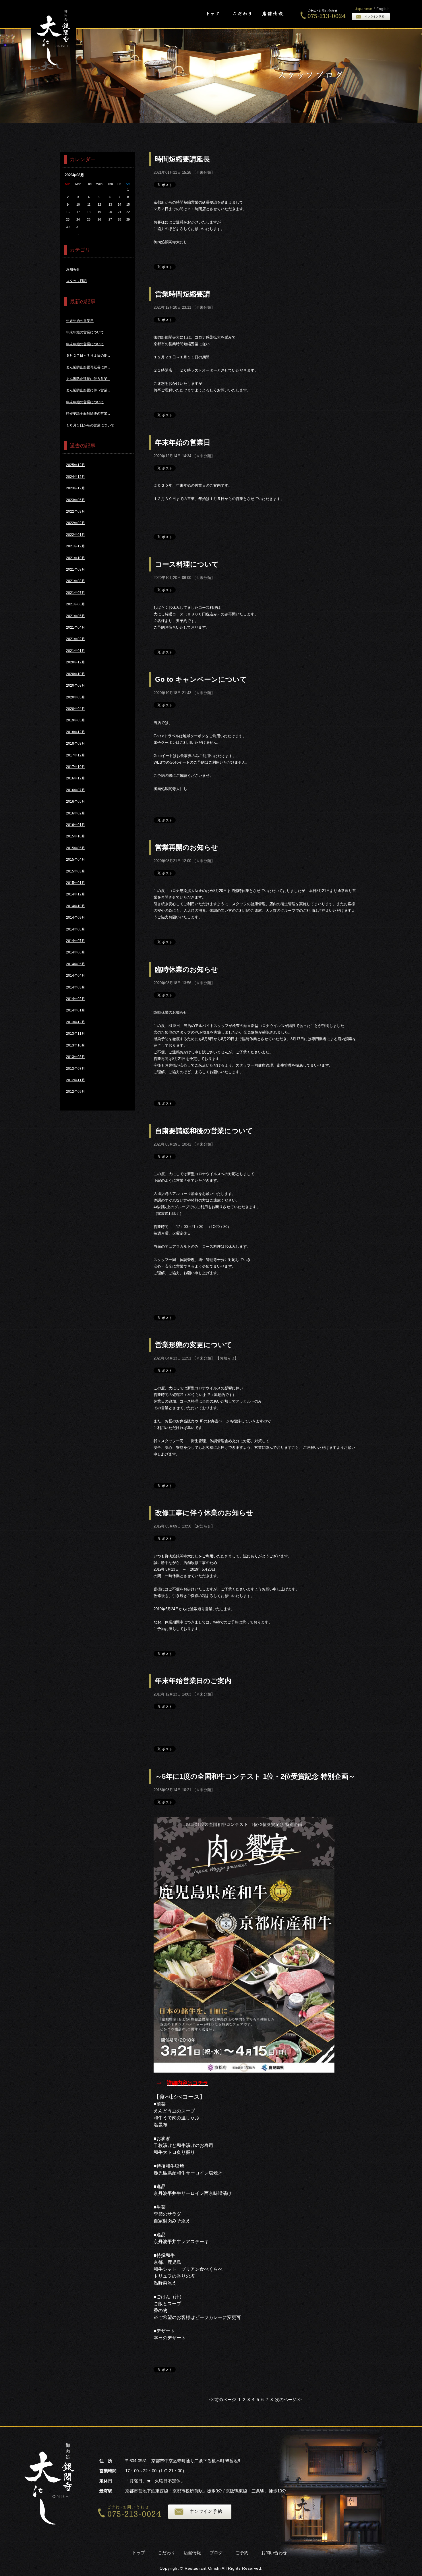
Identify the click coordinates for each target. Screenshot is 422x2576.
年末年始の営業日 (183, 442)
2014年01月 (76, 1010)
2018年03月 (76, 744)
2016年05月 (76, 802)
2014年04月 (76, 976)
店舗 (272, 14)
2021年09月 (76, 569)
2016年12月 (76, 778)
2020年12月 (76, 662)
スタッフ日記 (76, 281)
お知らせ (227, 1358)
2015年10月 (76, 836)
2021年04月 (76, 627)
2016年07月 (76, 790)
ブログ (216, 2553)
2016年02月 (76, 813)
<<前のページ (223, 2400)
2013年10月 (76, 1045)
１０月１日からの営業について (90, 425)
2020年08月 (76, 685)
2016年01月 (76, 825)
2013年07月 (76, 1069)
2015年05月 (76, 848)
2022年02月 (76, 523)
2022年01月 (76, 535)
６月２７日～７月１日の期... (88, 356)
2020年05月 (76, 697)
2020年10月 (76, 674)
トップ (213, 14)
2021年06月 (76, 604)
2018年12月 (76, 732)
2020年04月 (76, 709)
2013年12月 (76, 1022)
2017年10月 (76, 767)
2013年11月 (76, 1034)
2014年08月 (76, 929)
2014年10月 (76, 906)
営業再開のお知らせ (187, 847)
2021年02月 (76, 639)
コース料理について (187, 564)
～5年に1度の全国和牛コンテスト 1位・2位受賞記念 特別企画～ (255, 1776)
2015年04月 (76, 860)
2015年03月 (76, 871)
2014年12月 (76, 894)
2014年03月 (76, 987)
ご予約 (242, 2553)
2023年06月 (76, 500)
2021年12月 (76, 546)
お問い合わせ (274, 2553)
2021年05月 (76, 616)
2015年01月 (76, 883)
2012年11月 (76, 1080)
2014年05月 (76, 964)
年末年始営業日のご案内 (193, 1681)
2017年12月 (76, 755)
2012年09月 (76, 1092)
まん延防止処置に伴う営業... (88, 390)
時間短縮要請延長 (183, 159)
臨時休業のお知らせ (187, 969)
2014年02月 (76, 999)
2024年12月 (76, 477)
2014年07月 (76, 941)
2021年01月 (76, 651)
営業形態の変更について (194, 1345)
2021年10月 (76, 558)
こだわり (242, 14)
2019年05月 (76, 720)
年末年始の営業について (85, 332)
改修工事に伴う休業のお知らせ (204, 1513)
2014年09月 (76, 918)
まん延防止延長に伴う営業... (88, 379)
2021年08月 (76, 581)
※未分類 (204, 172)
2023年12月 (76, 488)
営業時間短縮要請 (183, 294)
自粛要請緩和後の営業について (204, 1131)
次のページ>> (288, 2400)
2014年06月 (76, 952)
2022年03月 (76, 511)
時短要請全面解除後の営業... (88, 414)
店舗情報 (192, 2553)
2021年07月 (76, 593)
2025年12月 (76, 465)
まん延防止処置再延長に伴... (88, 367)
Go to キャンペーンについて (201, 679)
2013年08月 (76, 1057)
